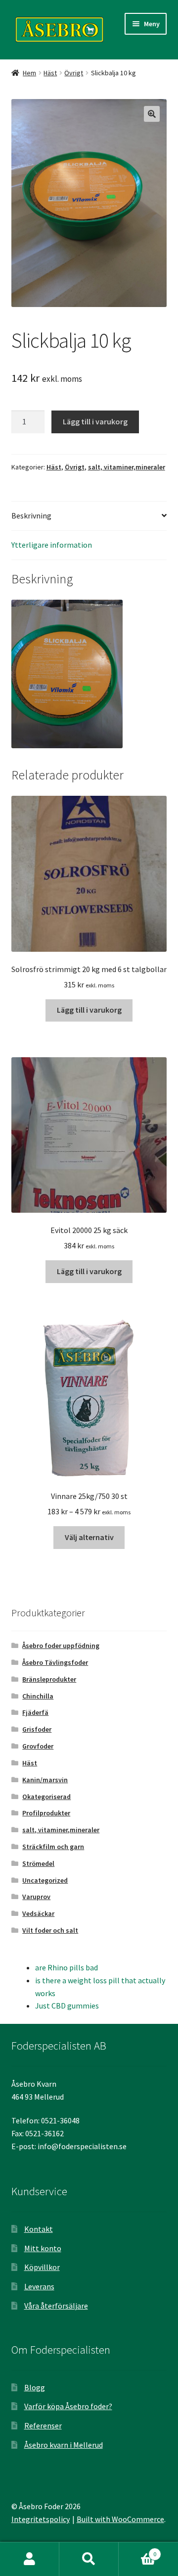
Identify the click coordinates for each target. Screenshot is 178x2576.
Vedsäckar (38, 1913)
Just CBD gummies (67, 2006)
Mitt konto (43, 2248)
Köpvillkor (42, 2267)
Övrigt (74, 73)
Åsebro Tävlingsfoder (55, 1662)
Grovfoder (38, 1746)
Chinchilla (38, 1696)
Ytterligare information (52, 545)
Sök (89, 2559)
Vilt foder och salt (50, 1930)
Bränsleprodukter (49, 1679)
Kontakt (39, 2229)
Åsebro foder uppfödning (61, 1646)
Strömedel (38, 1863)
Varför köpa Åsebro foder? (68, 2406)
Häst (50, 73)
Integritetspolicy (41, 2519)
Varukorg (137, 2550)
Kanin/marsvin (45, 1780)
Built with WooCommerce (120, 2519)
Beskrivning (31, 515)
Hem (29, 73)
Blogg (35, 2387)
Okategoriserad (46, 1797)
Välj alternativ (89, 1537)
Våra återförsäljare (56, 2306)
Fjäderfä (35, 1712)
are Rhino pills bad (67, 1967)
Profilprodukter (46, 1813)
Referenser (43, 2425)
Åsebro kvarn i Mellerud (64, 2445)
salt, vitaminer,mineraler (127, 467)
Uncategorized (45, 1880)
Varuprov (36, 1897)
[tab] (89, 516)
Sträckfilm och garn (53, 1847)
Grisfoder (37, 1729)
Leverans (39, 2286)
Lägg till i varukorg (95, 421)
